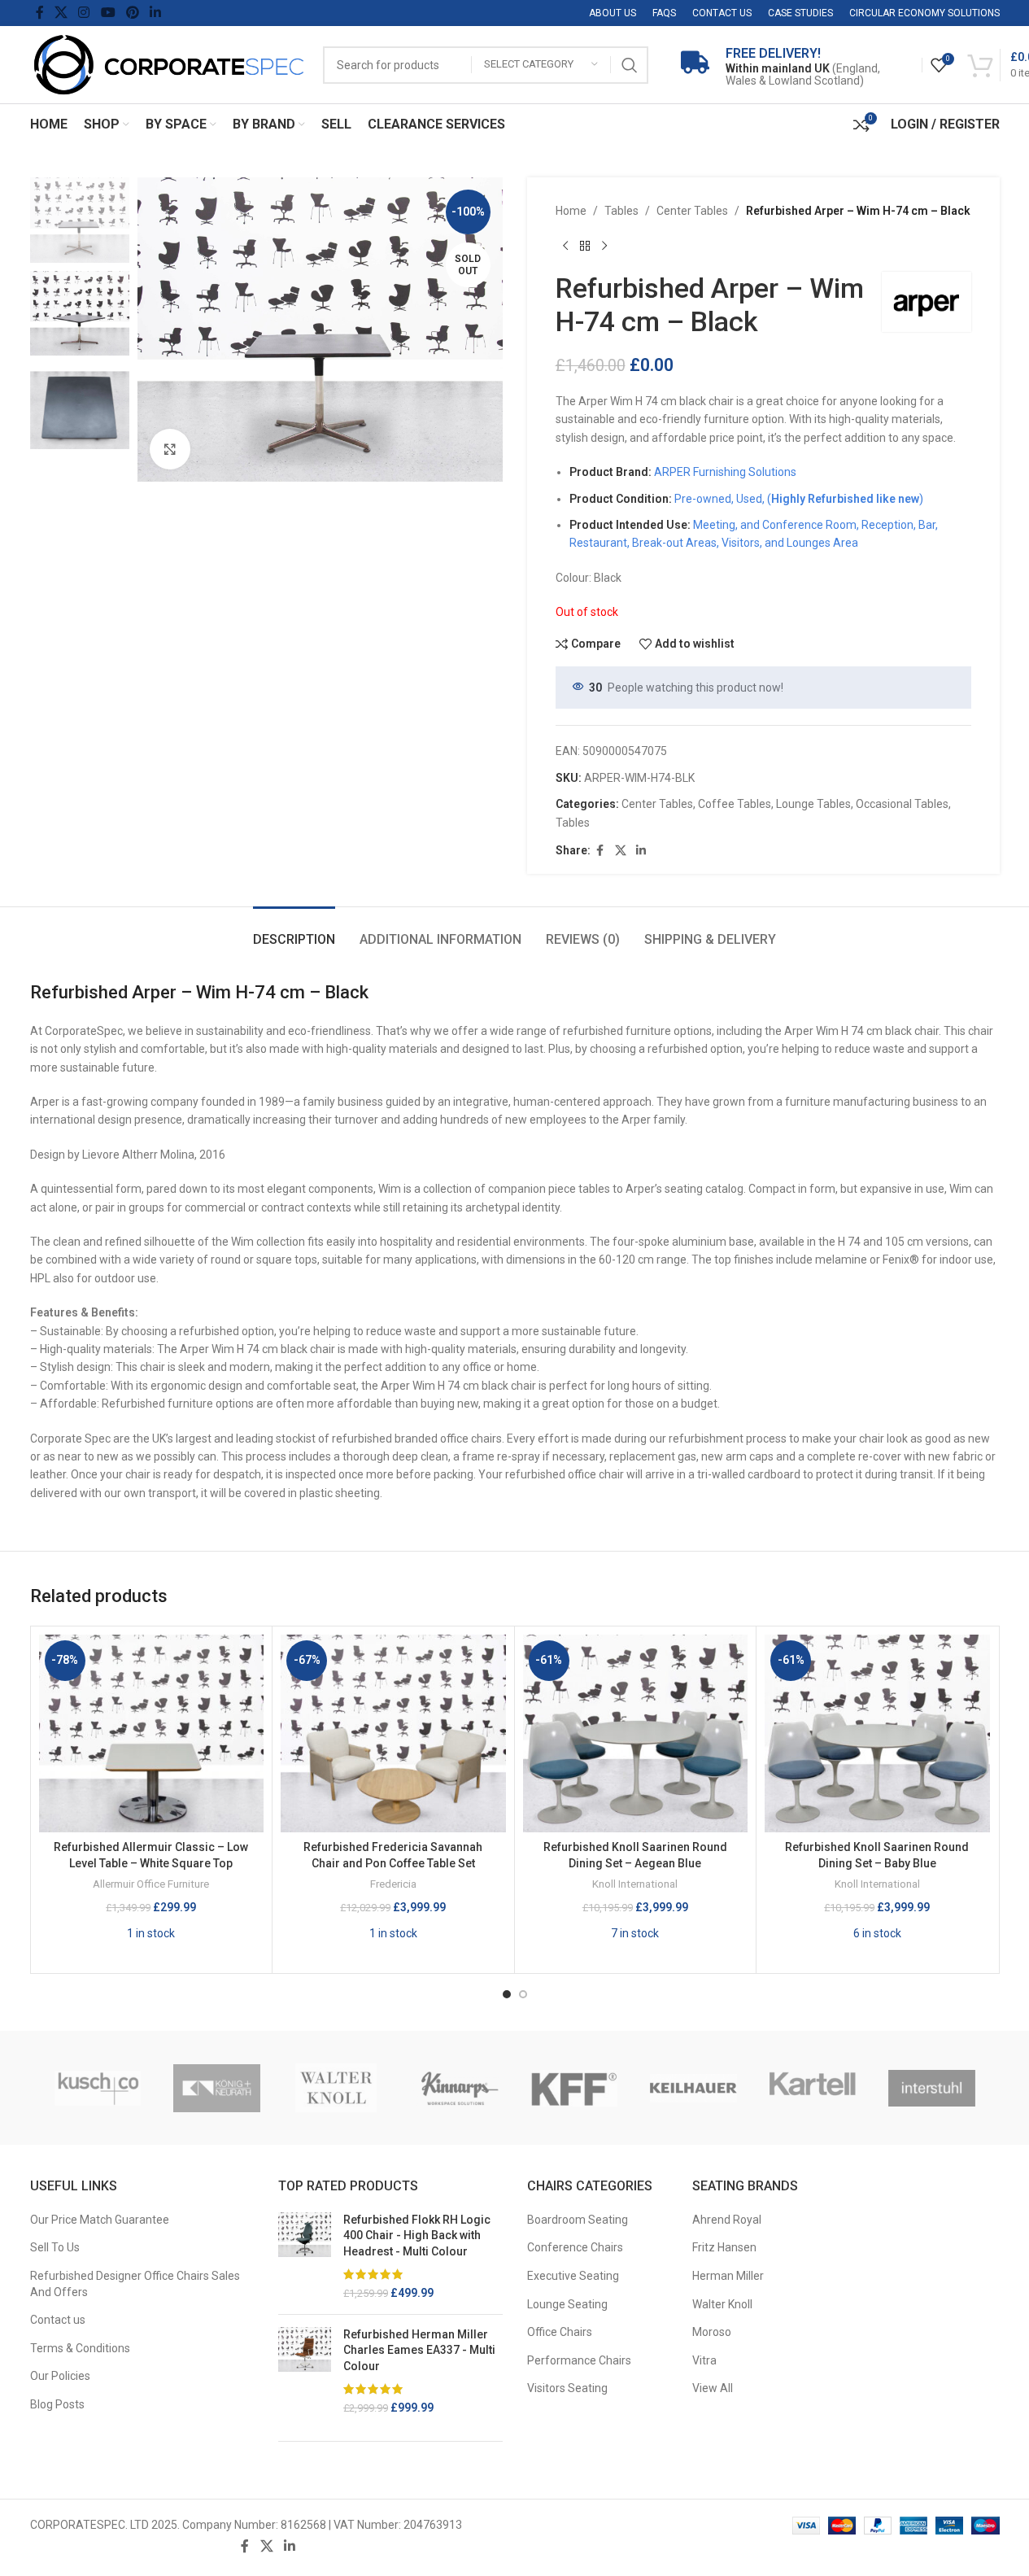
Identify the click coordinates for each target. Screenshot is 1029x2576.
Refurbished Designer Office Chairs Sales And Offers (135, 2284)
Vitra (704, 2360)
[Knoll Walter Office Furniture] (336, 2088)
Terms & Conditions (80, 2348)
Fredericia (393, 1884)
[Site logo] (168, 63)
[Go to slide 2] (523, 1994)
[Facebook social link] (40, 13)
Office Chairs (560, 2332)
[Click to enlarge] (170, 449)
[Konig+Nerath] (217, 2088)
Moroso (712, 2332)
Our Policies (60, 2376)
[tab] (294, 931)
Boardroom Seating (578, 2220)
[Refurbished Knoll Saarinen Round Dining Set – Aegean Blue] (636, 1733)
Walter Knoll (722, 2304)
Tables (621, 211)
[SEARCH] (630, 65)
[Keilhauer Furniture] (693, 2088)
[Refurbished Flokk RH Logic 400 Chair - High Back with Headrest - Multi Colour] (305, 2257)
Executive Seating (573, 2276)
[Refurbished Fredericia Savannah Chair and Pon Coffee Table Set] (393, 1733)
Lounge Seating (567, 2304)
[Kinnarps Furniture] (455, 2088)
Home (571, 211)
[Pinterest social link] (132, 13)
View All (713, 2388)
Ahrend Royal (727, 2220)
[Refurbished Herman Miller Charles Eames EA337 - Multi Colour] (305, 2372)
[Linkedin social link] (156, 13)
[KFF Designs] (575, 2088)
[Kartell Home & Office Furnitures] (813, 2088)
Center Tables (692, 211)
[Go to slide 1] (507, 1994)
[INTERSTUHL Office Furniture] (932, 2088)
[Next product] (604, 246)
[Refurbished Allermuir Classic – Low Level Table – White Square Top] (152, 1733)
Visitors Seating (567, 2388)
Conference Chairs (575, 2247)
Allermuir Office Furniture (151, 1884)
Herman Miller (728, 2276)
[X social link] (61, 13)
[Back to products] (585, 246)
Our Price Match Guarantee (100, 2220)
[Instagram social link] (84, 13)
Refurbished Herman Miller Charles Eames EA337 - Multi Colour (419, 2350)
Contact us (58, 2320)
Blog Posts (57, 2404)
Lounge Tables (813, 804)
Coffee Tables (735, 804)
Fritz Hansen (724, 2247)
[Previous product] (565, 246)
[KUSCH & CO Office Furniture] (98, 2088)
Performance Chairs (579, 2360)
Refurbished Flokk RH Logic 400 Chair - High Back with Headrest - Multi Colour (417, 2235)
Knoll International (635, 1884)
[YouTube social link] (108, 13)
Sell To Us (55, 2247)
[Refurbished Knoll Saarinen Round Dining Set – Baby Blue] (877, 1733)
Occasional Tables (902, 804)
